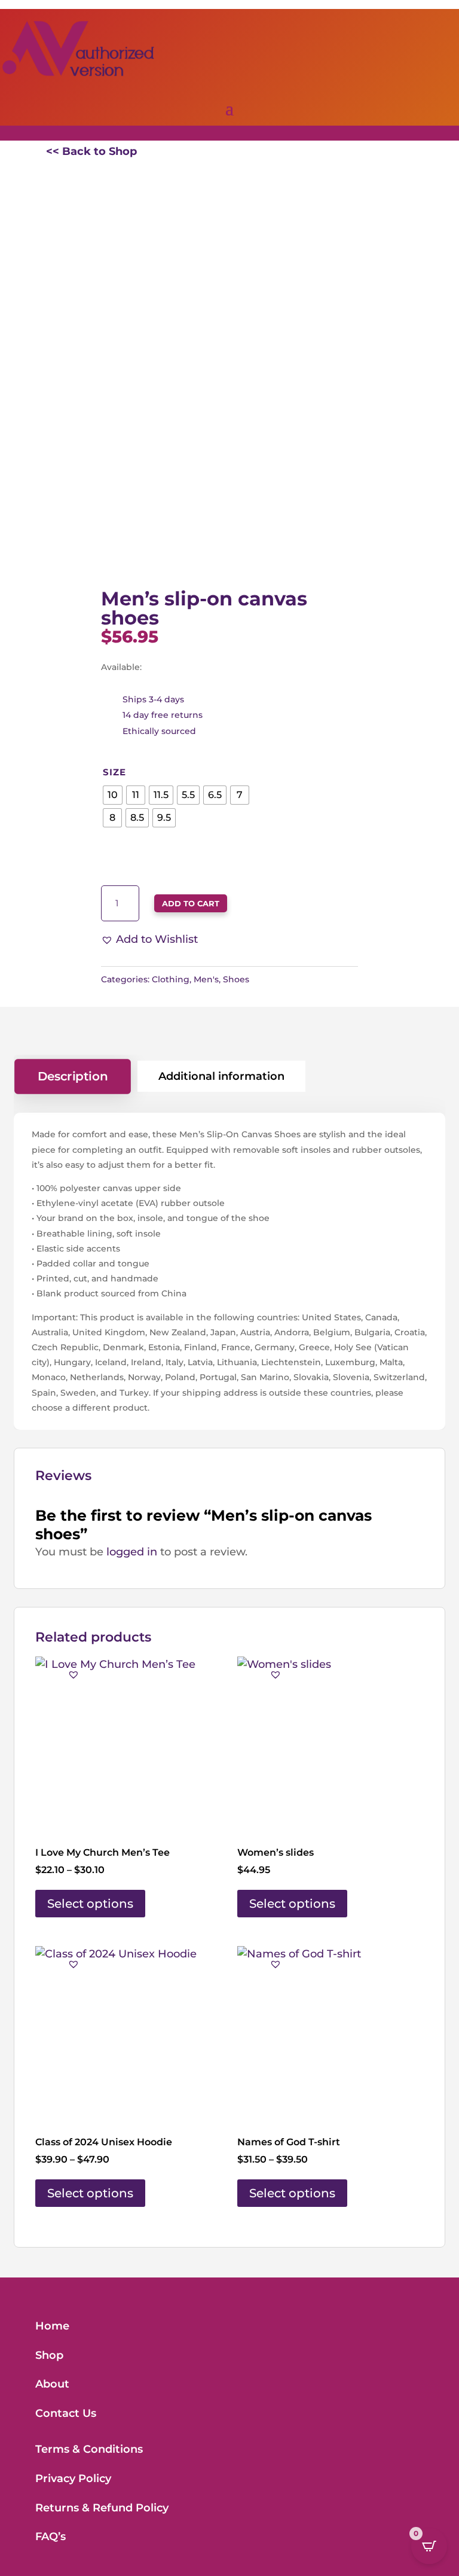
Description (73, 1076)
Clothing (171, 979)
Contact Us (66, 2413)
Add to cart (191, 903)
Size (114, 772)
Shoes (236, 979)
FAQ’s (51, 2537)
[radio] (113, 795)
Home (52, 2326)
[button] (149, 940)
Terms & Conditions (89, 2449)
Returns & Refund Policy (102, 2508)
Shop (49, 2355)
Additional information (221, 1076)
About (52, 2384)
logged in (132, 1552)
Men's (206, 979)
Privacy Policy (73, 2478)
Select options (90, 1904)
